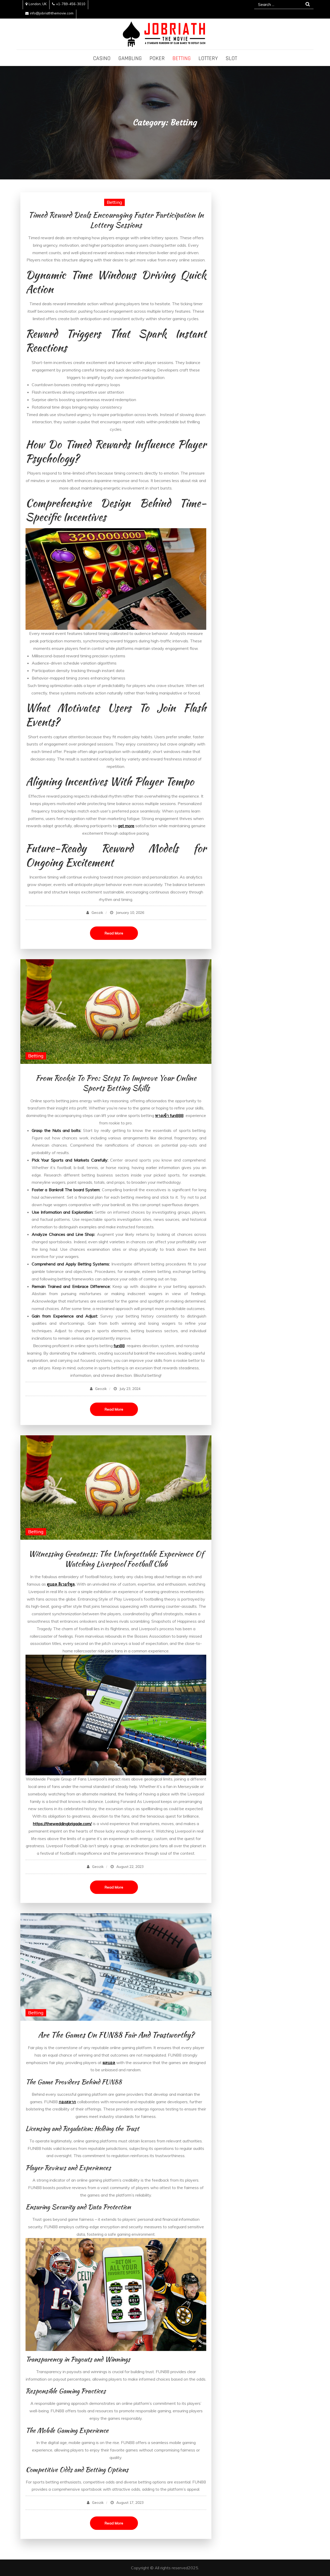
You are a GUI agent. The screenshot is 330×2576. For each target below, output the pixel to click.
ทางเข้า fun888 (169, 1115)
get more (126, 826)
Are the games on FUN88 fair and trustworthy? (116, 2035)
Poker (157, 59)
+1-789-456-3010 (71, 4)
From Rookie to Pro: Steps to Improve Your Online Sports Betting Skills (116, 1083)
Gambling (130, 59)
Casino (102, 59)
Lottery (208, 59)
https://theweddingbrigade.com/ (62, 1824)
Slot (231, 59)
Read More (114, 933)
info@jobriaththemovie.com (52, 13)
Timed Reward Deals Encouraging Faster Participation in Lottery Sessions (116, 220)
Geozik (97, 913)
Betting (182, 59)
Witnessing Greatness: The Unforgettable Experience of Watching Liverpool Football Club (116, 1559)
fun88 (119, 1346)
